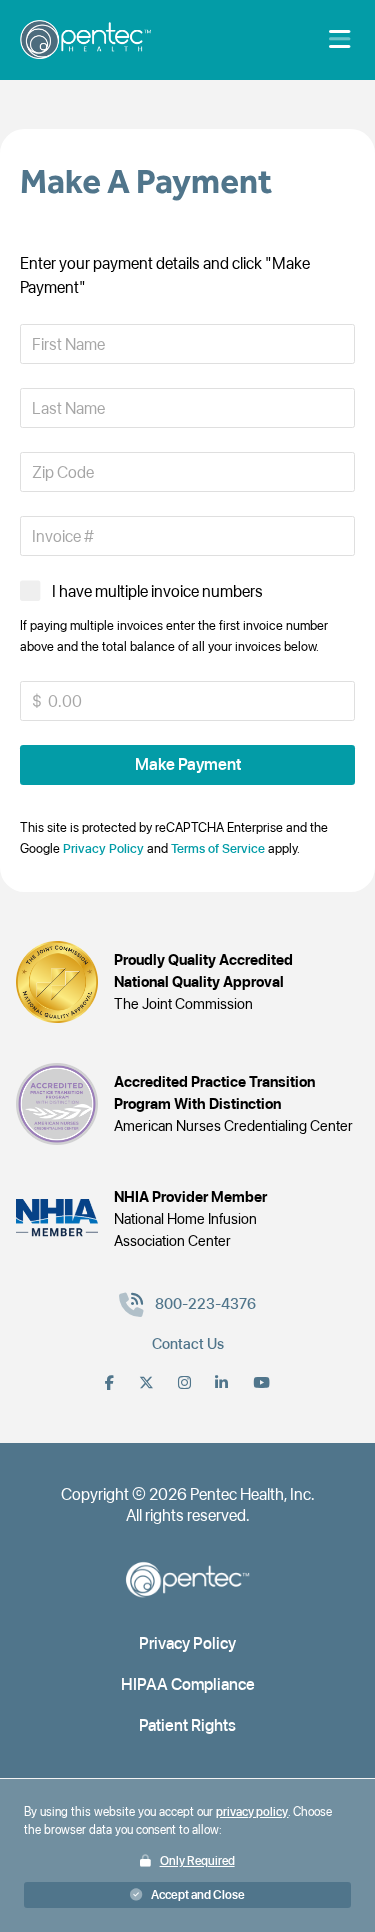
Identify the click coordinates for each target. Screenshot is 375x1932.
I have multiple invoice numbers (157, 591)
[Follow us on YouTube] (261, 1383)
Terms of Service (218, 848)
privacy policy (252, 1811)
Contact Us (188, 1344)
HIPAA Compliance (188, 1684)
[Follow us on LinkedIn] (221, 1383)
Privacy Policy (103, 848)
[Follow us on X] (146, 1383)
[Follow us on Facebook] (109, 1383)
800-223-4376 (205, 1304)
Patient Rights (187, 1725)
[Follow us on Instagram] (184, 1383)
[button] (187, 764)
